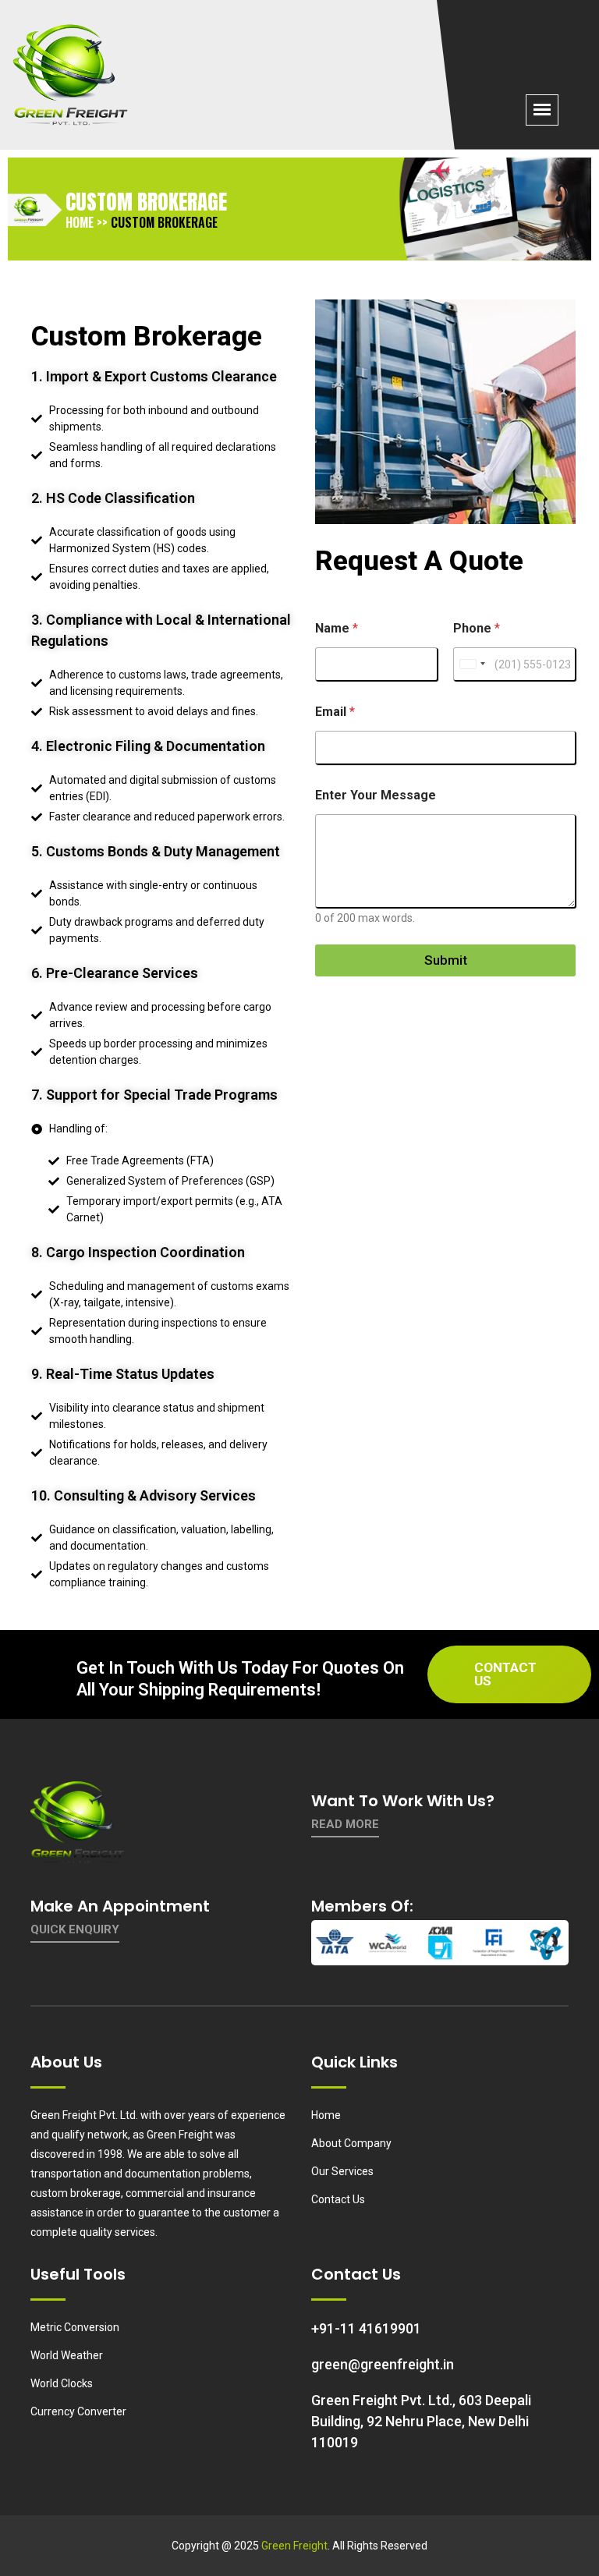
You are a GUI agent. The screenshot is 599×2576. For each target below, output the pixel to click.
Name (337, 628)
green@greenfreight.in (383, 2364)
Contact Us (505, 1674)
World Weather (67, 2355)
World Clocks (62, 2383)
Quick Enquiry (75, 1929)
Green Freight (294, 2546)
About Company (351, 2143)
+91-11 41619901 (366, 2328)
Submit (446, 960)
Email (335, 712)
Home (326, 2115)
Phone (477, 628)
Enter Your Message (376, 795)
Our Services (342, 2171)
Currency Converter (78, 2411)
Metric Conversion (75, 2327)
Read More (345, 1824)
